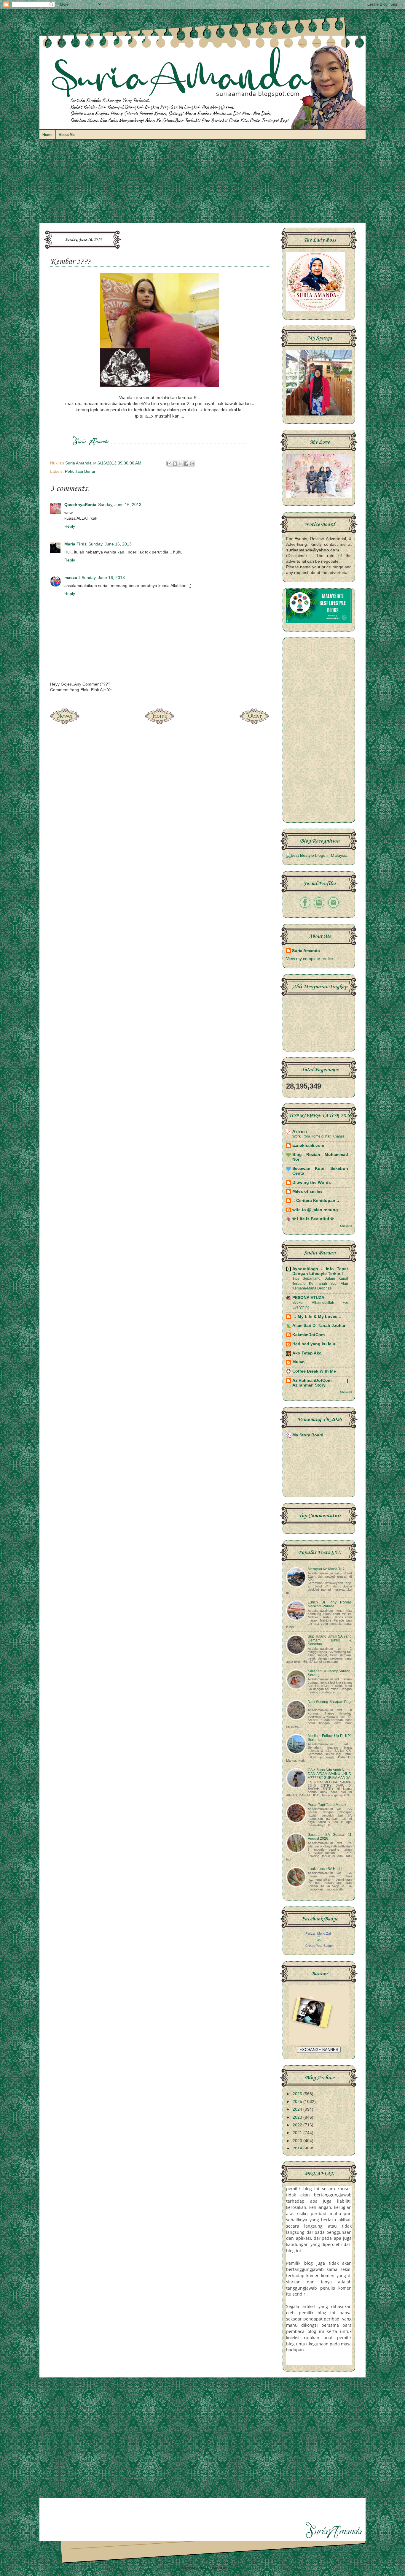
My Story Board (308, 1435)
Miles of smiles (307, 1191)
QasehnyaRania (80, 505)
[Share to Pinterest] (192, 464)
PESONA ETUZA (308, 1298)
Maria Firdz (75, 544)
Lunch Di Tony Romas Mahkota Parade (330, 1604)
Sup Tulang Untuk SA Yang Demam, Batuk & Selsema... (330, 1640)
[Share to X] (181, 464)
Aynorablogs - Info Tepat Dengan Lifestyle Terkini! (320, 1271)
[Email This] (169, 464)
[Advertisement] (203, 184)
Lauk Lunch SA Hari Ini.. (327, 1869)
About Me (67, 135)
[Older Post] (254, 722)
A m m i (300, 1131)
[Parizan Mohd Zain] (319, 1940)
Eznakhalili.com (308, 1145)
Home (47, 135)
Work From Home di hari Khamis (318, 1136)
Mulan (299, 1362)
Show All (346, 1226)
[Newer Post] (65, 722)
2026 (298, 2094)
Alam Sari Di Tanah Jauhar (319, 1326)
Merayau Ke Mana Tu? (326, 1569)
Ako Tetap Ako (307, 1353)
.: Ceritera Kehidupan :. (316, 1201)
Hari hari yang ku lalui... (316, 1344)
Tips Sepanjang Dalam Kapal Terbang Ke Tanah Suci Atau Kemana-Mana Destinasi (320, 1283)
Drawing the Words (312, 1182)
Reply (70, 526)
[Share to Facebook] (186, 464)
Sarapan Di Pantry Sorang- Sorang (330, 1673)
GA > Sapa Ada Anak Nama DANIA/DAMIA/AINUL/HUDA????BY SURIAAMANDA (330, 1774)
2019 (298, 2148)
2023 (298, 2117)
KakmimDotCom (308, 1335)
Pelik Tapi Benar (80, 471)
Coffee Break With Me (314, 1371)
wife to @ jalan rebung (315, 1210)
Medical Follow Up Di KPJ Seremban (330, 1738)
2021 (298, 2133)
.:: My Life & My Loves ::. (318, 1317)
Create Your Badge (319, 1946)
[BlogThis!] (175, 464)
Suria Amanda (306, 951)
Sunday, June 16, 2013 (120, 505)
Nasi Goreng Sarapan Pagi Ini (330, 1704)
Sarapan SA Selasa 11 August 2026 (330, 1837)
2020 (298, 2141)
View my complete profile (310, 959)
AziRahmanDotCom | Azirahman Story (320, 1383)
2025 (298, 2102)
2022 (298, 2125)
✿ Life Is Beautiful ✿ (313, 1219)
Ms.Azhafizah (238, 2568)
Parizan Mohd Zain (319, 1933)
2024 (298, 2109)
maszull (72, 578)
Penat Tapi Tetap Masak (327, 1805)
